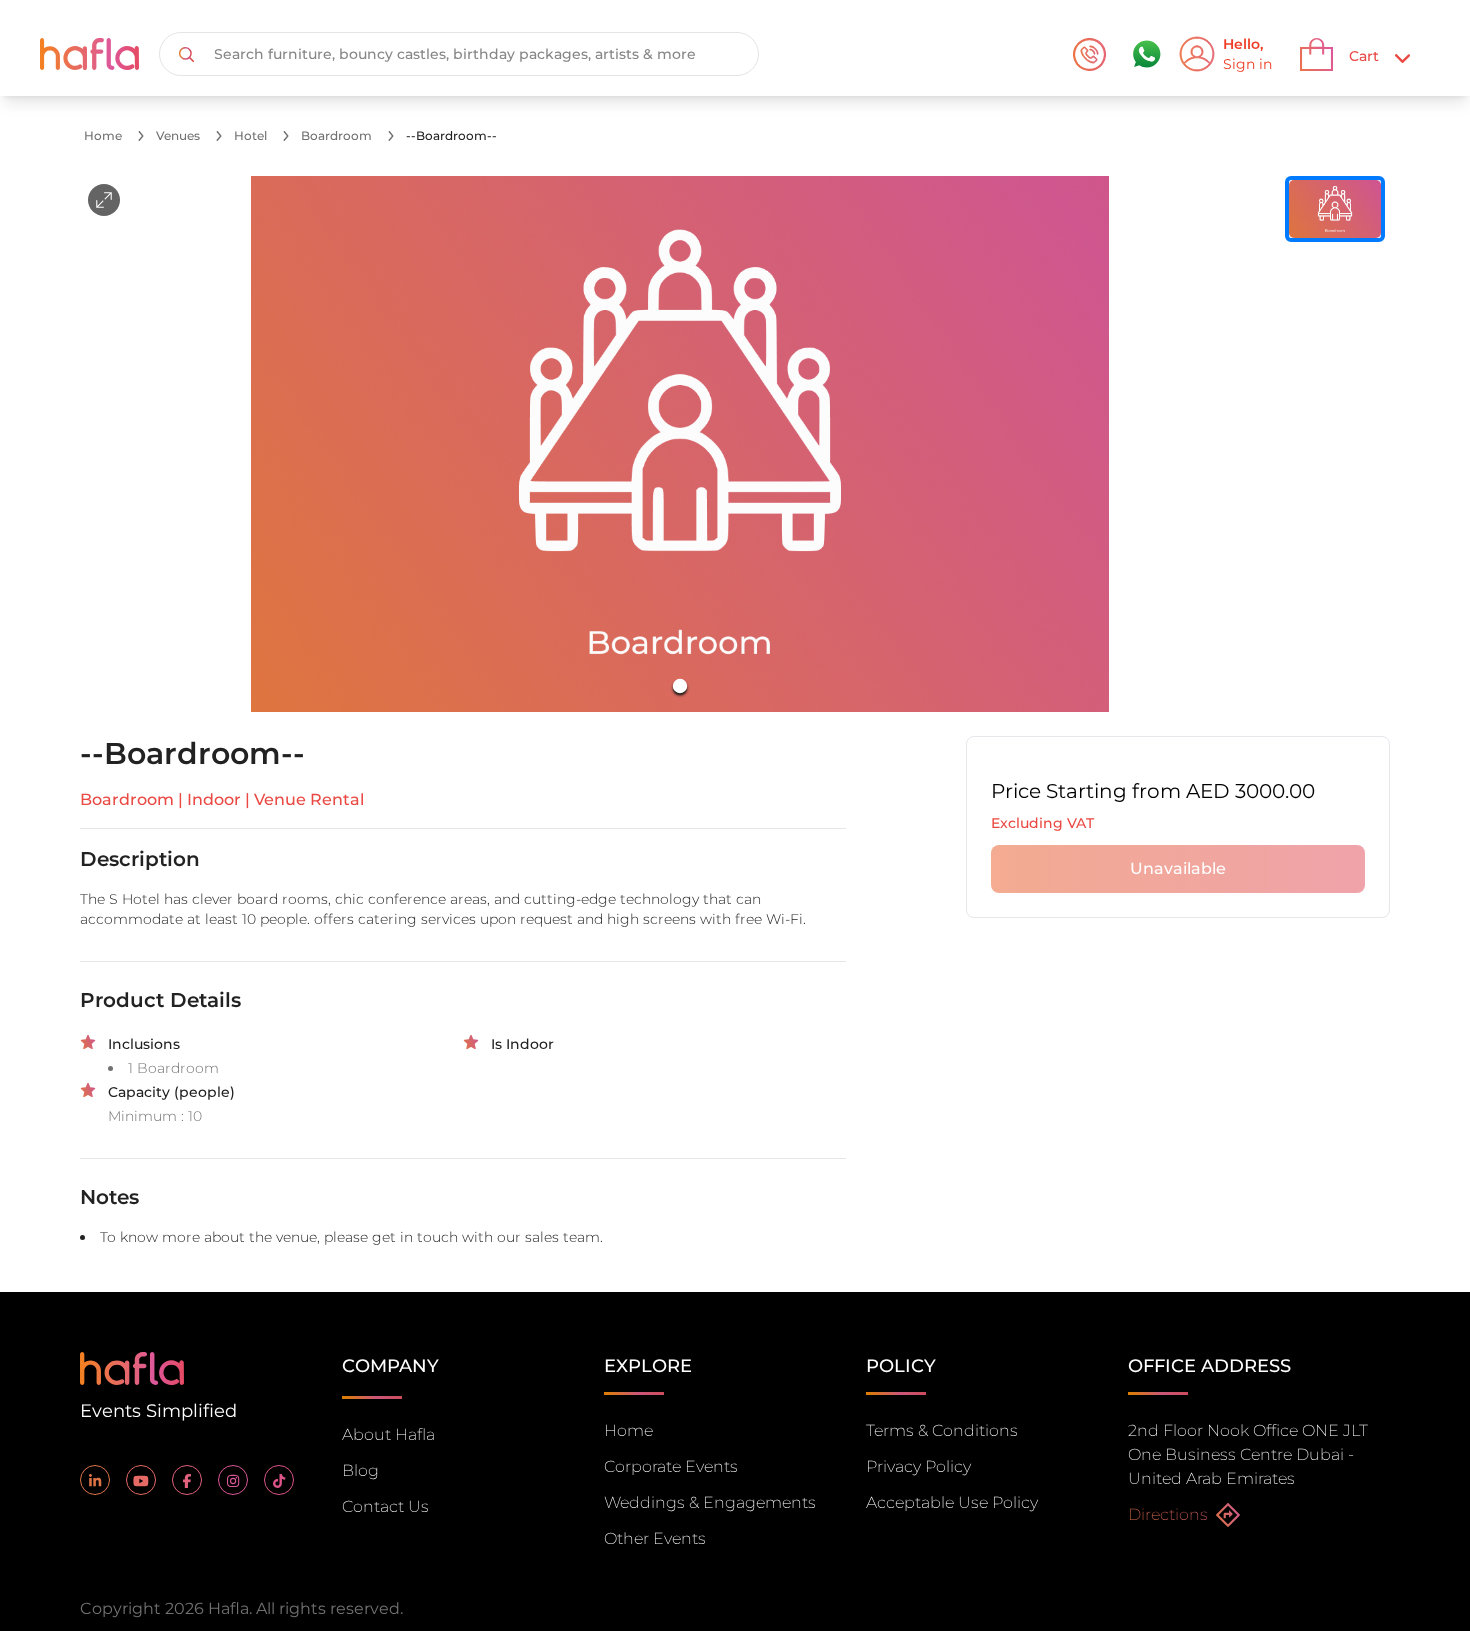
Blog (360, 1470)
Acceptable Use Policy (952, 1502)
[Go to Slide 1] (680, 686)
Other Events (655, 1538)
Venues (178, 135)
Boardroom (336, 135)
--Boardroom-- (451, 135)
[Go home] (132, 1366)
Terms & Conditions (942, 1430)
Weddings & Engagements (710, 1502)
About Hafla (388, 1434)
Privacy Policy (918, 1466)
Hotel (250, 135)
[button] (680, 444)
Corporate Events (671, 1466)
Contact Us (385, 1506)
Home (103, 135)
